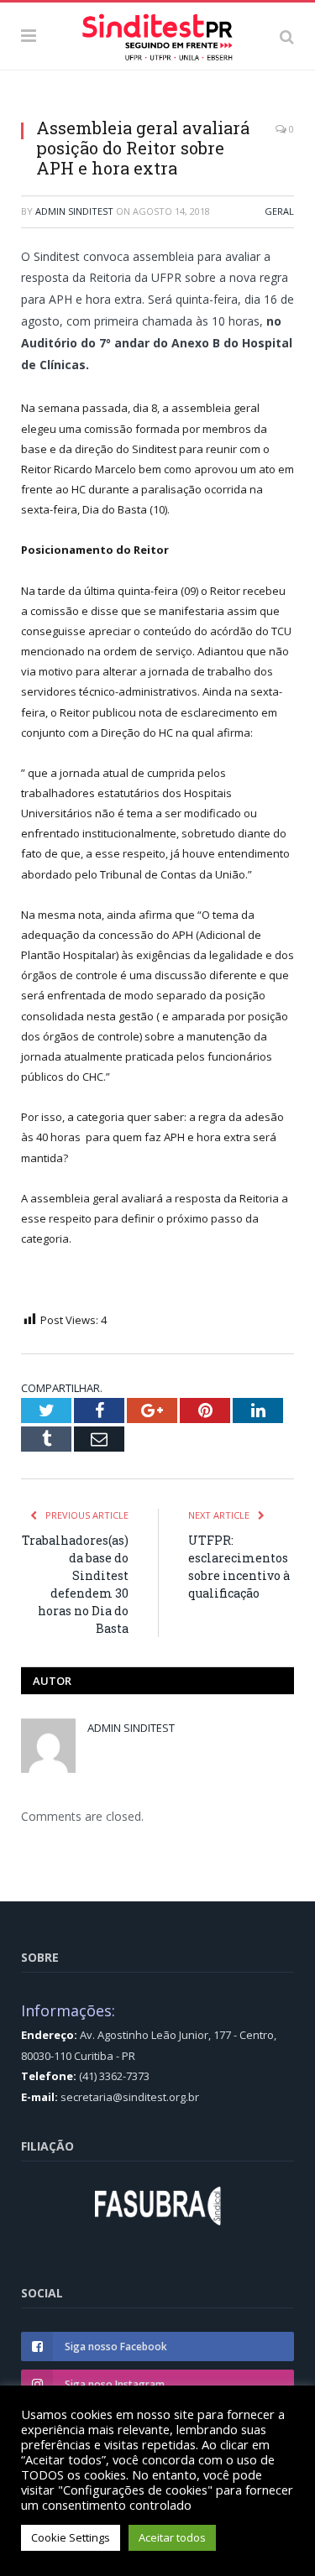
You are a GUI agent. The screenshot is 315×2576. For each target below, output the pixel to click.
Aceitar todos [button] (172, 2537)
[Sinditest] (157, 34)
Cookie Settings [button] (71, 2537)
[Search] (287, 36)
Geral (279, 211)
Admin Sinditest (74, 211)
